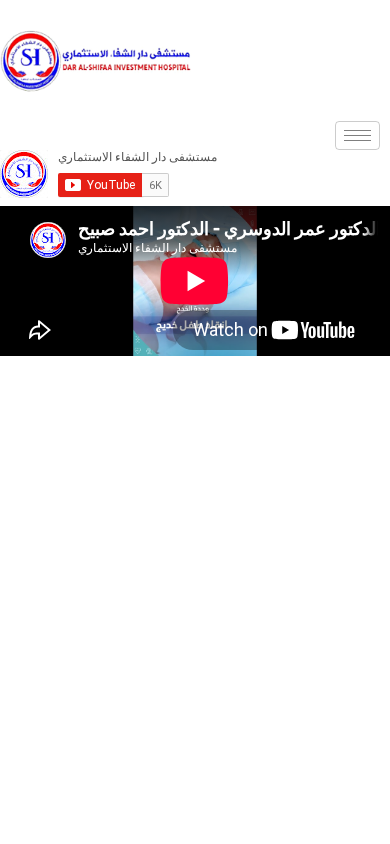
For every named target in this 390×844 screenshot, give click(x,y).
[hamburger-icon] (357, 135)
